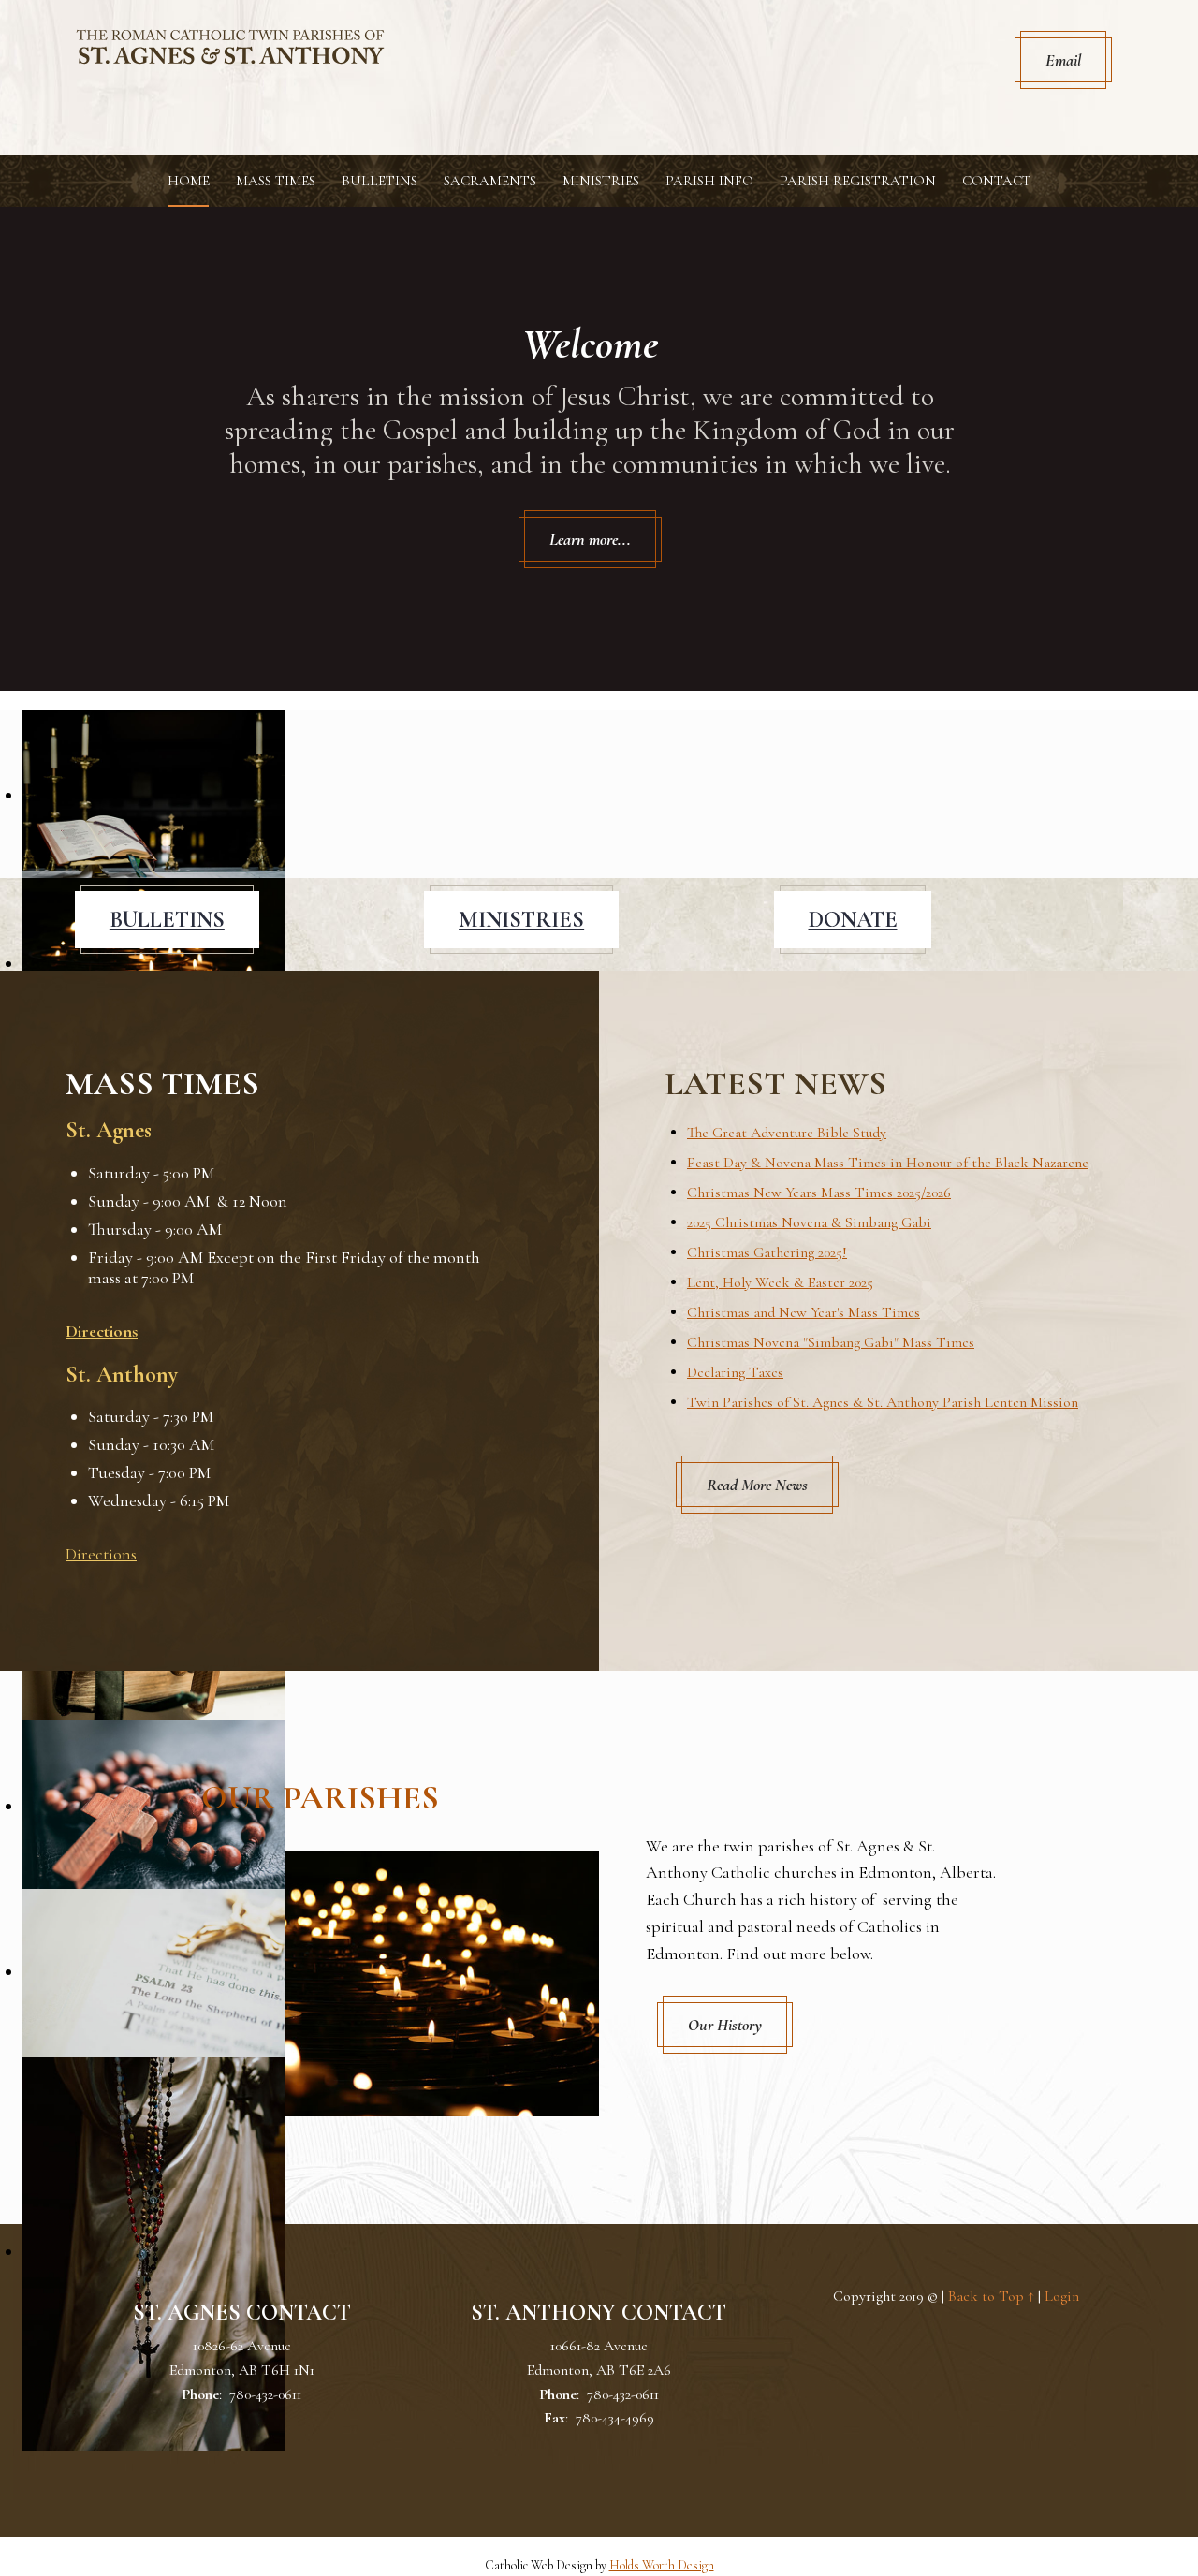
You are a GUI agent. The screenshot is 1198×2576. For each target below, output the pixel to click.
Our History (725, 2025)
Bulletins (380, 181)
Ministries (601, 181)
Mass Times (276, 181)
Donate (853, 920)
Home (189, 181)
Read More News (757, 1485)
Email (1063, 60)
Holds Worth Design (662, 2565)
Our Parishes (320, 1798)
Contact (997, 181)
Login (1062, 2296)
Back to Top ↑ (991, 2296)
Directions (102, 1331)
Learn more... (590, 539)
